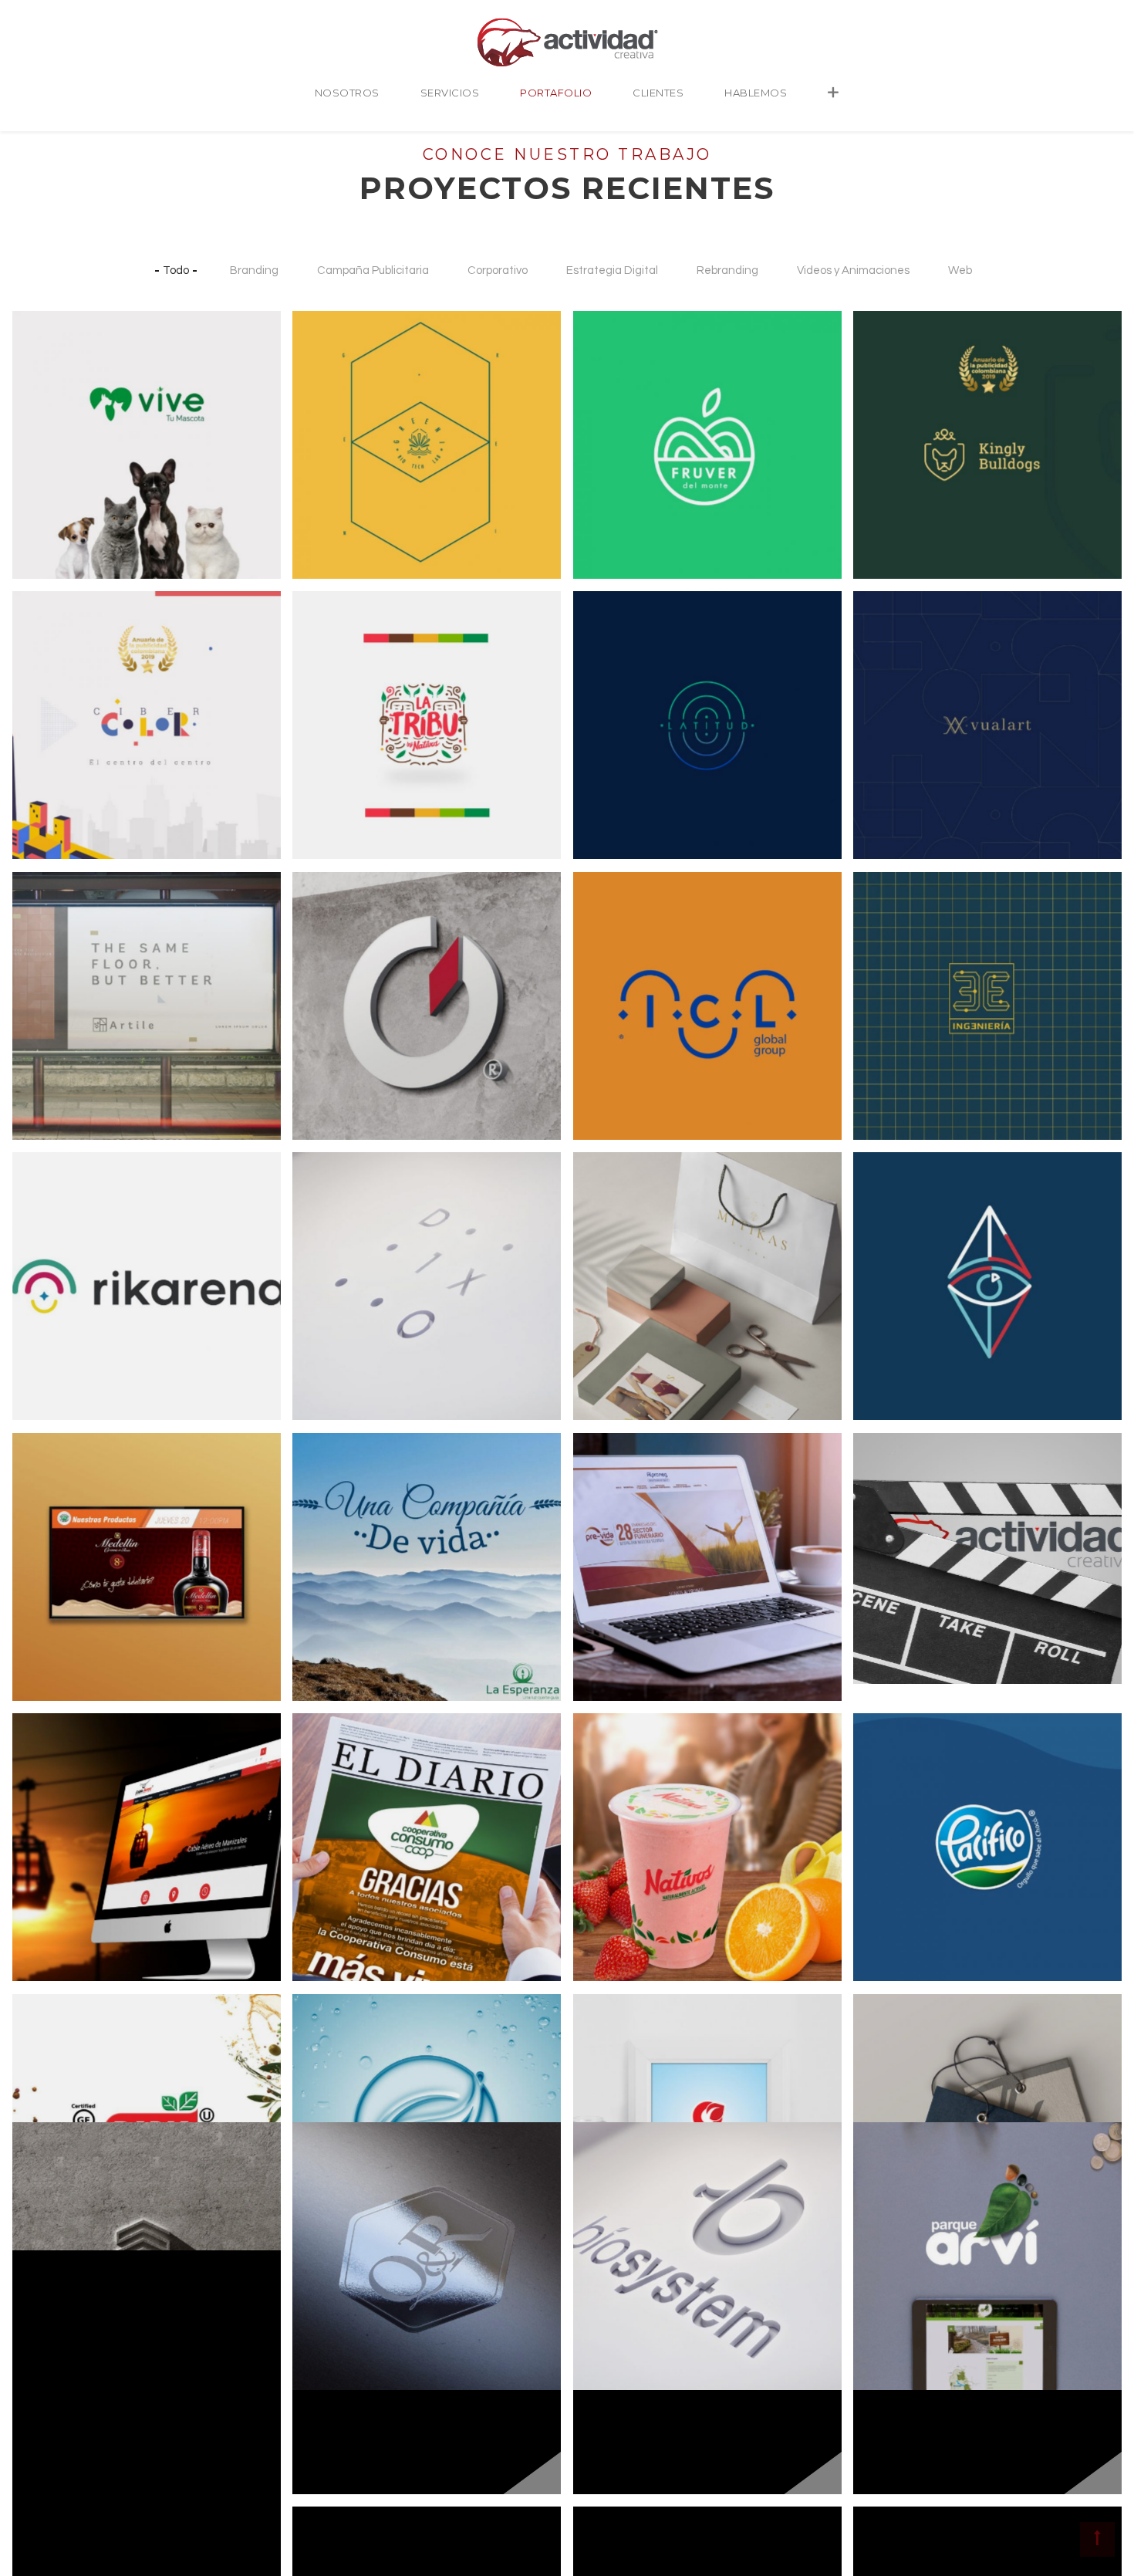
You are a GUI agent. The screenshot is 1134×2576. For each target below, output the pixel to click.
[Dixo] (331, 1225)
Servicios (450, 93)
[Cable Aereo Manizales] (51, 1787)
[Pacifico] (892, 1787)
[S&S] (331, 2324)
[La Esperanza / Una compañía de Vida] (331, 1532)
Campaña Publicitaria (373, 270)
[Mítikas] (612, 1225)
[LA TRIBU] (331, 664)
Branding (254, 270)
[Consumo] (331, 1787)
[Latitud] (612, 664)
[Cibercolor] (51, 664)
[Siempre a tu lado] (892, 2452)
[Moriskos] (612, 2324)
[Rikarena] (51, 1225)
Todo (176, 270)
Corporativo (498, 270)
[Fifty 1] (892, 2067)
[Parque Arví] (892, 2196)
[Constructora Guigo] (331, 945)
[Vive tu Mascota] (51, 384)
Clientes (658, 93)
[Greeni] (331, 384)
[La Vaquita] (331, 2452)
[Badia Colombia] (51, 2067)
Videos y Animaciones (853, 270)
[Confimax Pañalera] (612, 2067)
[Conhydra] (331, 2067)
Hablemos (756, 93)
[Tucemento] (51, 2196)
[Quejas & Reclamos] (331, 2196)
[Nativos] (612, 1787)
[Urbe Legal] (51, 2324)
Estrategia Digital (612, 270)
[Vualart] (892, 664)
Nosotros (347, 93)
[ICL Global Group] (612, 945)
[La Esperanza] (892, 2324)
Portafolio (556, 93)
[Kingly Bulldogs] (892, 384)
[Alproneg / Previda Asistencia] (612, 1532)
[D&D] (51, 2452)
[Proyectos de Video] (892, 1506)
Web (960, 270)
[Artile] (51, 945)
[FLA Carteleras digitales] (51, 1532)
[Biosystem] (612, 2196)
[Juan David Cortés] (892, 1225)
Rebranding (727, 270)
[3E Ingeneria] (892, 945)
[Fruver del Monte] (612, 384)
